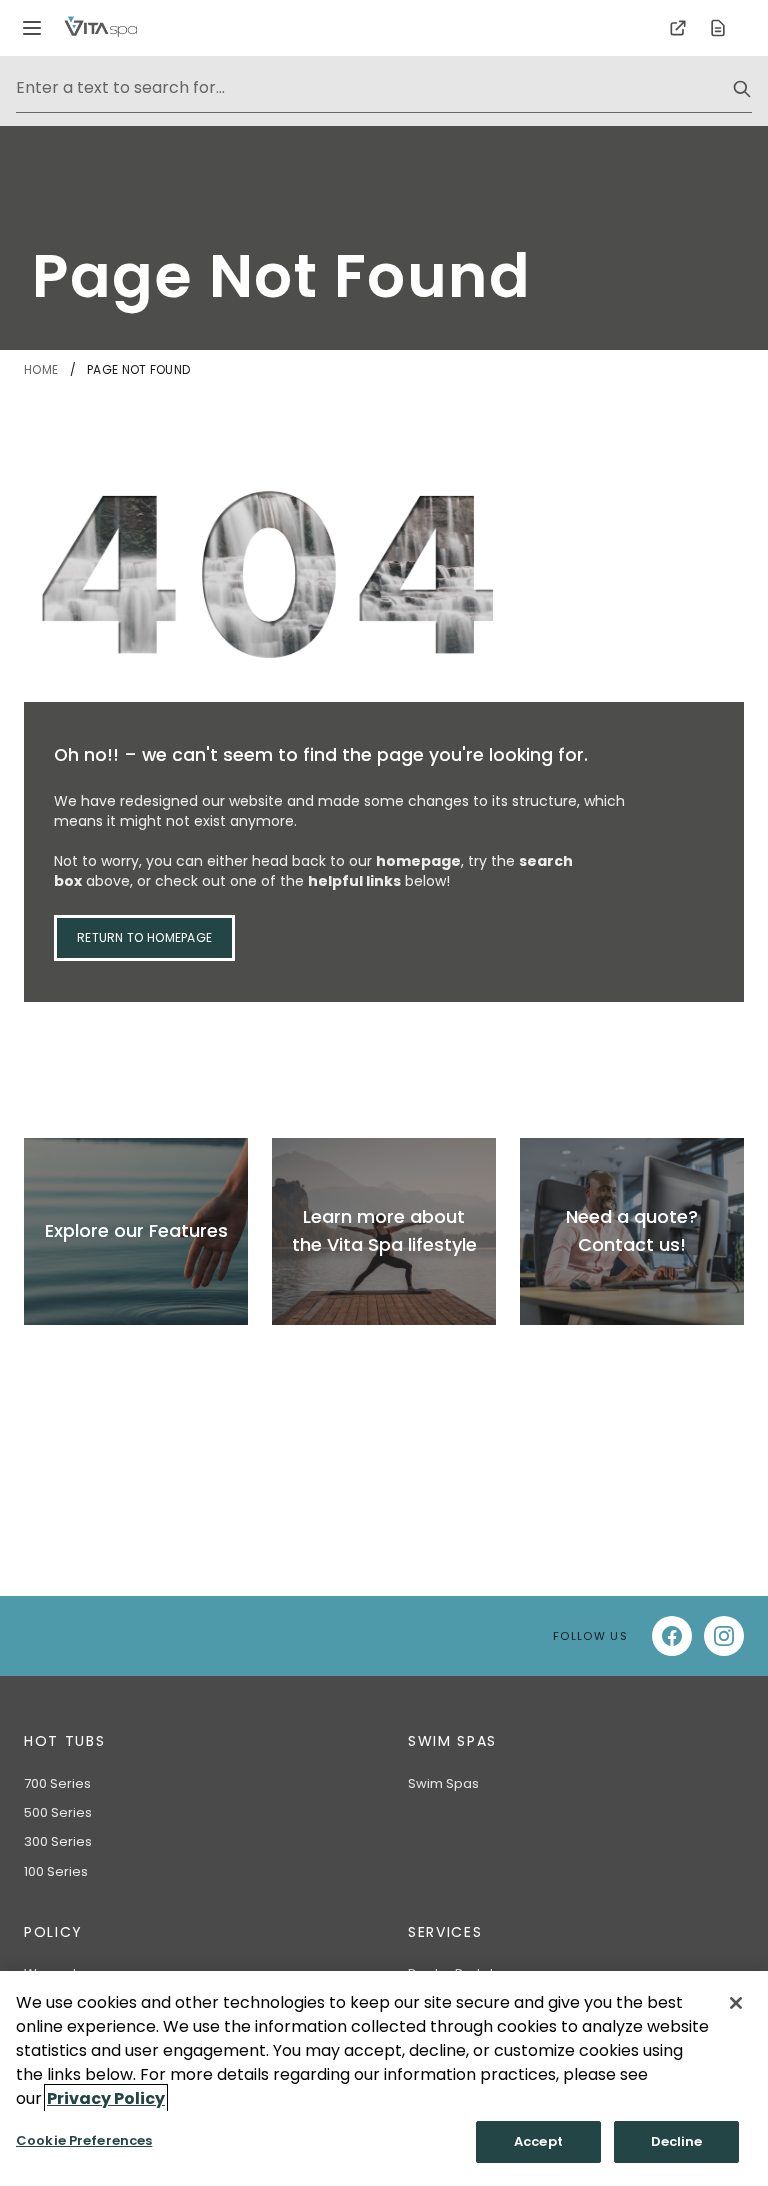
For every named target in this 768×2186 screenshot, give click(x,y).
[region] (384, 2078)
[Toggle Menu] (32, 28)
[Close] (736, 2003)
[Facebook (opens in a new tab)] (672, 1636)
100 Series (56, 1871)
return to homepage (144, 937)
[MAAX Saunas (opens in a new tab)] (678, 28)
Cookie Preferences (84, 2140)
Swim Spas (443, 1783)
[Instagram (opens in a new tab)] (724, 1636)
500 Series (58, 1812)
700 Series (57, 1783)
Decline (677, 2141)
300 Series (58, 1841)
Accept (538, 2141)
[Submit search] (742, 89)
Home (43, 369)
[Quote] (718, 28)
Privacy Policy (106, 2098)
